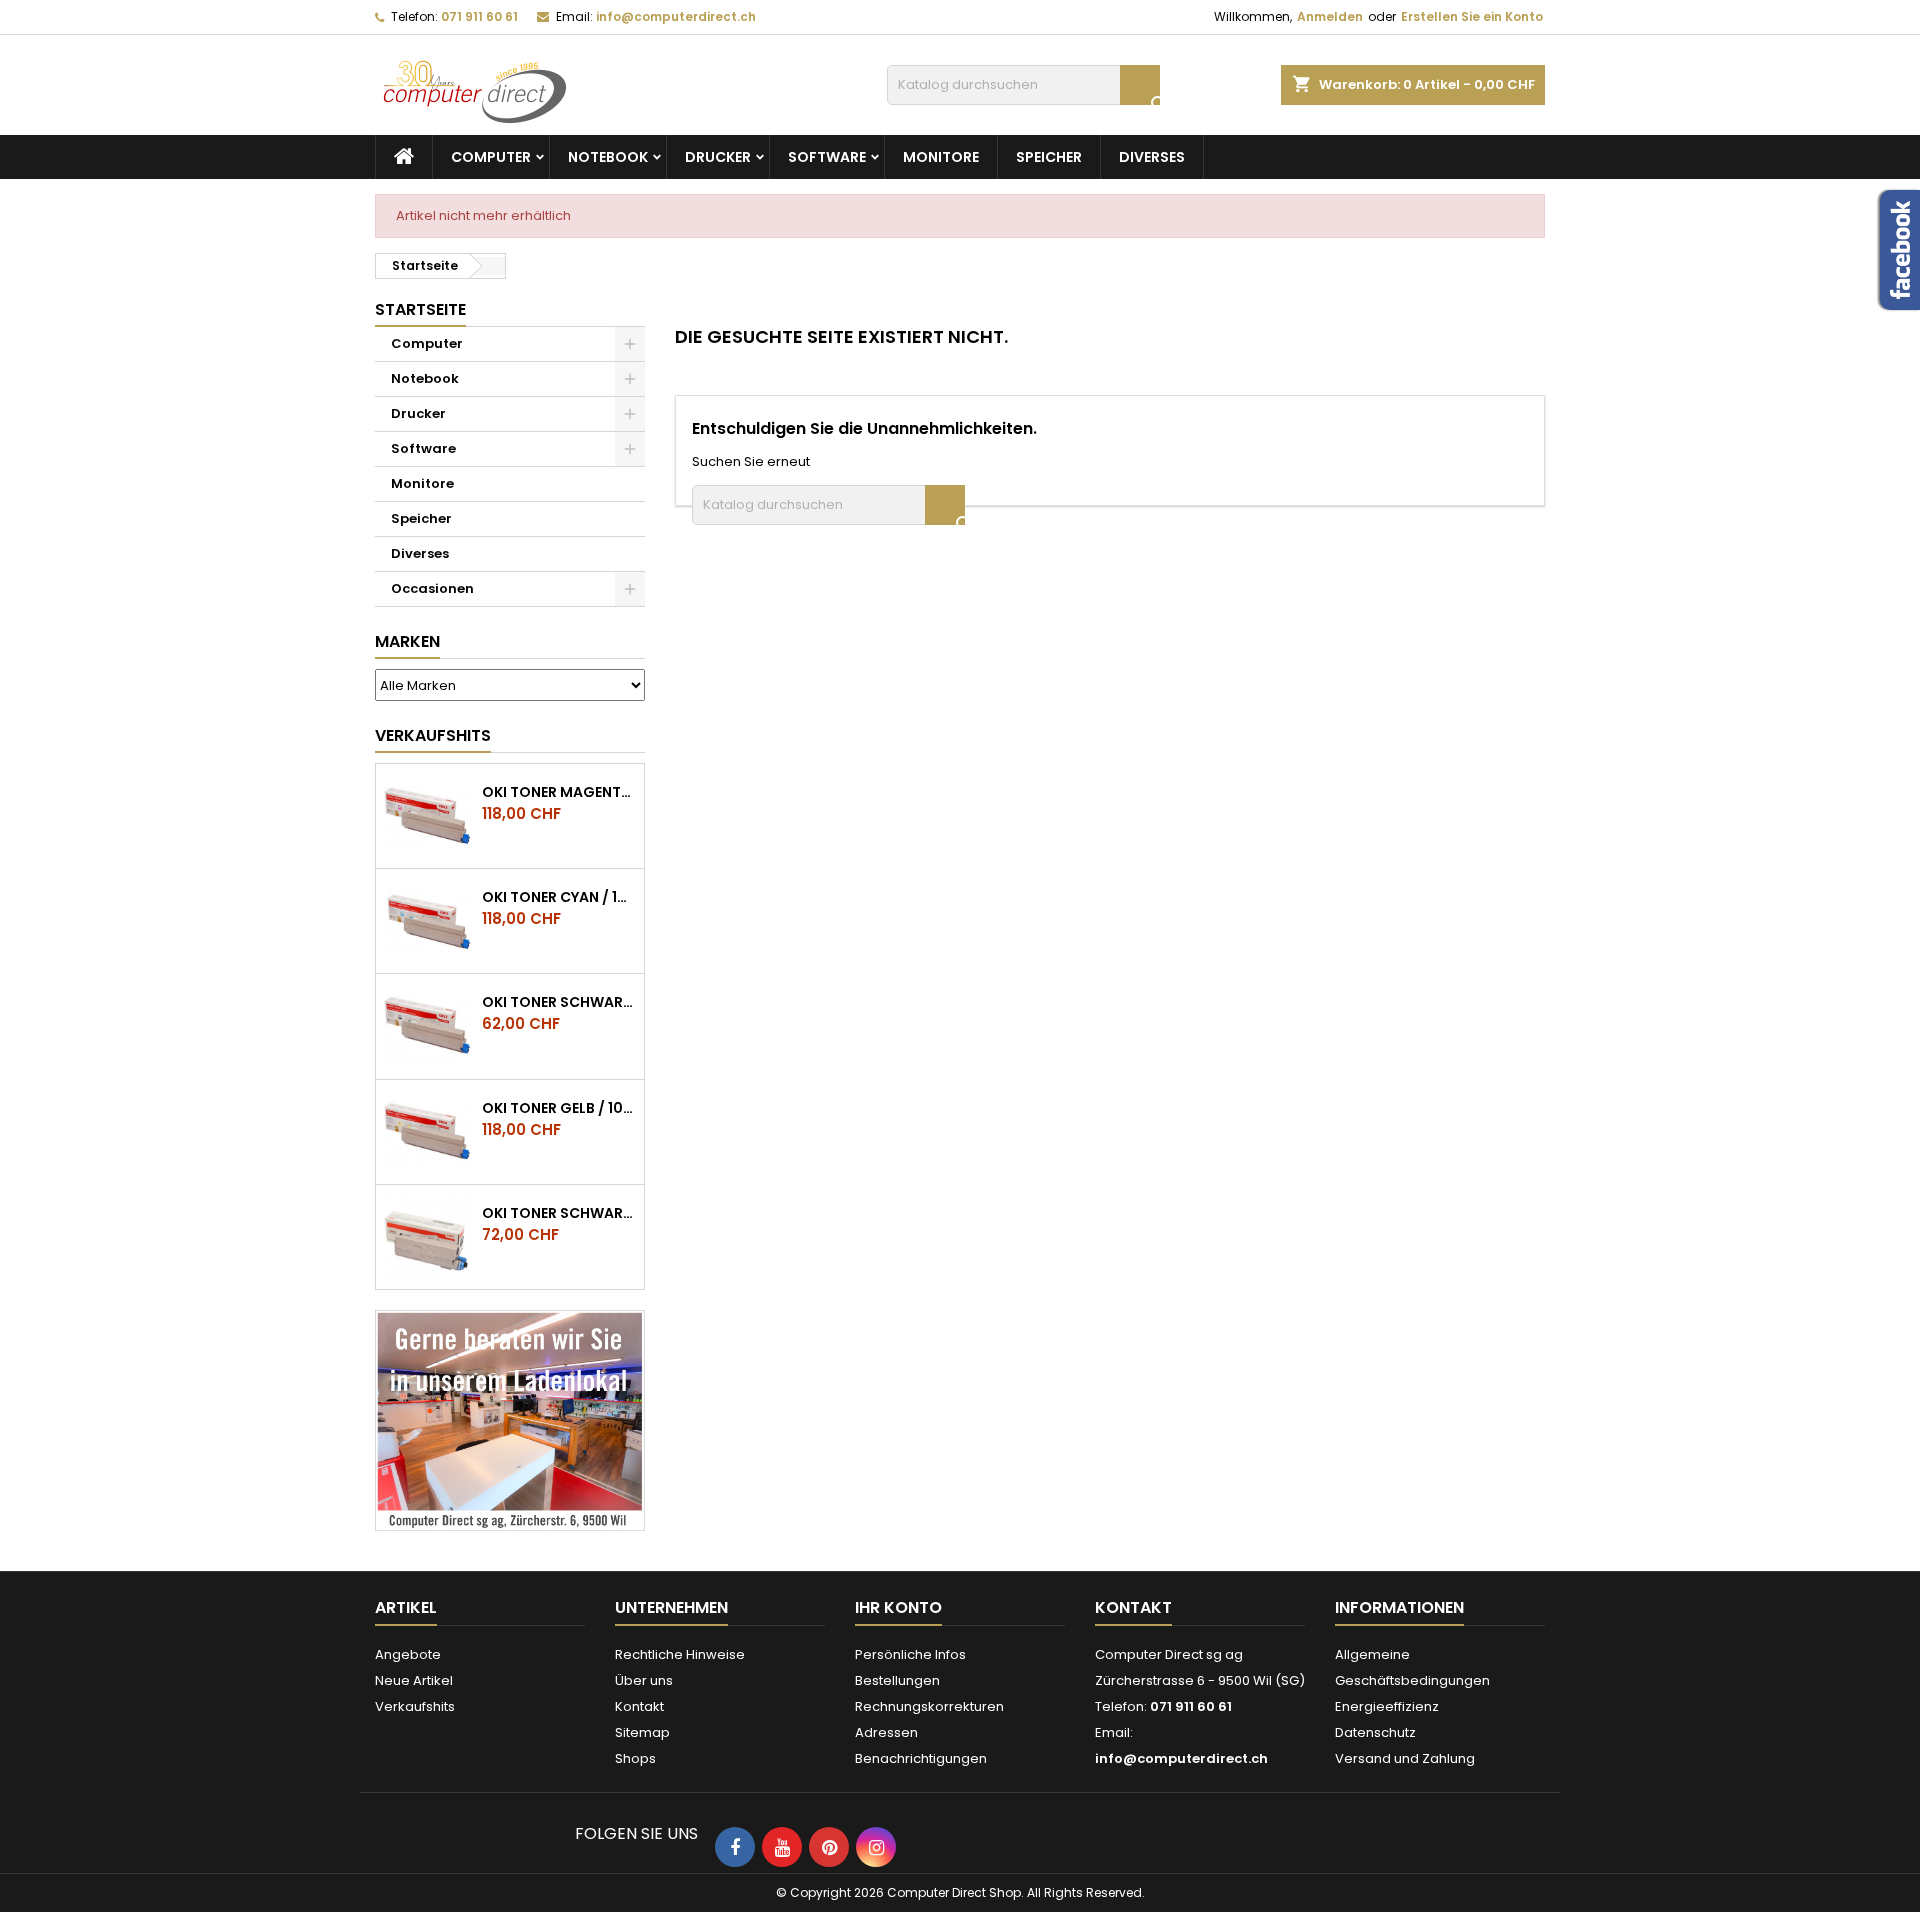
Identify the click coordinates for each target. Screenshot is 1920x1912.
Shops (635, 1758)
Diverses (1152, 157)
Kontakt (639, 1706)
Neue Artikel (414, 1680)
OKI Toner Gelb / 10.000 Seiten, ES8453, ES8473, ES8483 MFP (559, 1108)
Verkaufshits (433, 735)
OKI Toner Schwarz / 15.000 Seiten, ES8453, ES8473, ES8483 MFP (559, 1002)
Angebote (408, 1654)
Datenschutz (1375, 1732)
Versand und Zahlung (1405, 1758)
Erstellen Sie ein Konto (1472, 16)
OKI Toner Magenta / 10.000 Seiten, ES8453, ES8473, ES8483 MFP (559, 792)
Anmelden (1330, 16)
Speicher (1049, 157)
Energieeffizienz (1387, 1706)
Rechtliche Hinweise (680, 1654)
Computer (491, 157)
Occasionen (432, 588)
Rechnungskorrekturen (929, 1706)
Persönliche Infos (910, 1654)
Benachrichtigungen (921, 1758)
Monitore (941, 157)
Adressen (886, 1732)
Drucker (718, 157)
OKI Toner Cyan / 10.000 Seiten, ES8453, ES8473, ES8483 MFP (559, 897)
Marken (407, 641)
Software (827, 157)
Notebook (608, 157)
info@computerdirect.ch (676, 16)
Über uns (644, 1680)
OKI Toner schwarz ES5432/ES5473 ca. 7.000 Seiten (559, 1213)
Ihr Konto (898, 1607)
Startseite (420, 309)
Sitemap (642, 1732)
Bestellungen (897, 1680)
